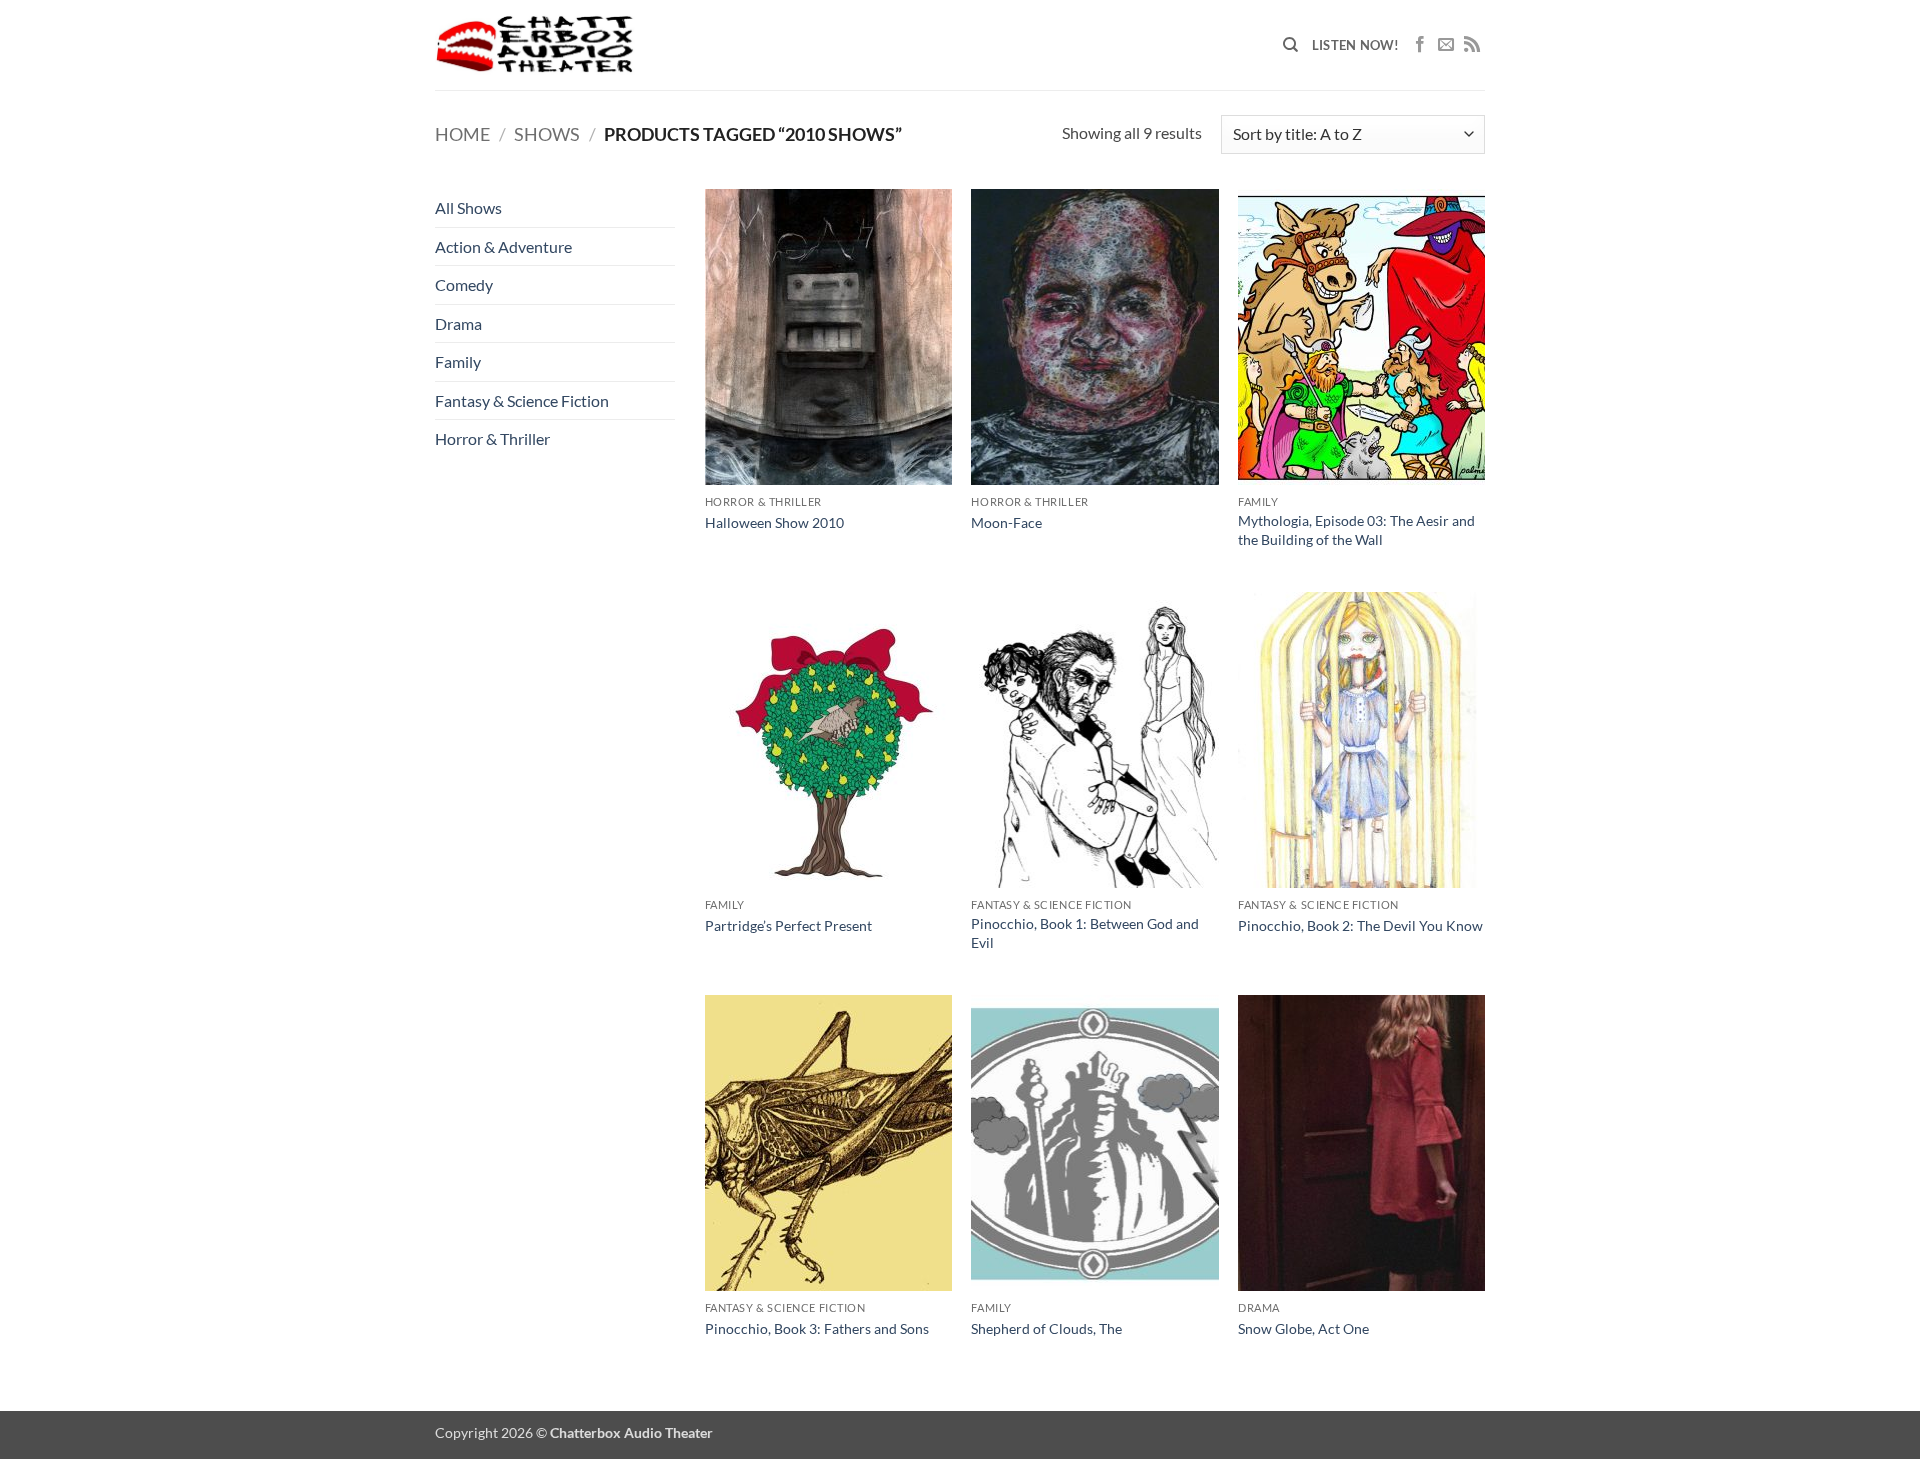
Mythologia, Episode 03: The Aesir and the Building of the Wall (1356, 530)
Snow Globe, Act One (1303, 1328)
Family (458, 361)
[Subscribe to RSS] (1472, 45)
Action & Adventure (503, 246)
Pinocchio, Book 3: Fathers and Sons (817, 1328)
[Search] (1290, 45)
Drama (458, 323)
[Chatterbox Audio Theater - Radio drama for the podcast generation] (535, 44)
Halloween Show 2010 (774, 522)
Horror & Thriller (492, 438)
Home (462, 134)
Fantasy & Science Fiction (522, 400)
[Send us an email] (1446, 45)
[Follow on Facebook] (1420, 45)
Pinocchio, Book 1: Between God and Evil (1085, 933)
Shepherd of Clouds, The (1046, 1328)
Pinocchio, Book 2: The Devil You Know (1360, 925)
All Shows (468, 207)
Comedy (464, 284)
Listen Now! (1356, 45)
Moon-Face (1006, 522)
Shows (547, 134)
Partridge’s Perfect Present (788, 925)
